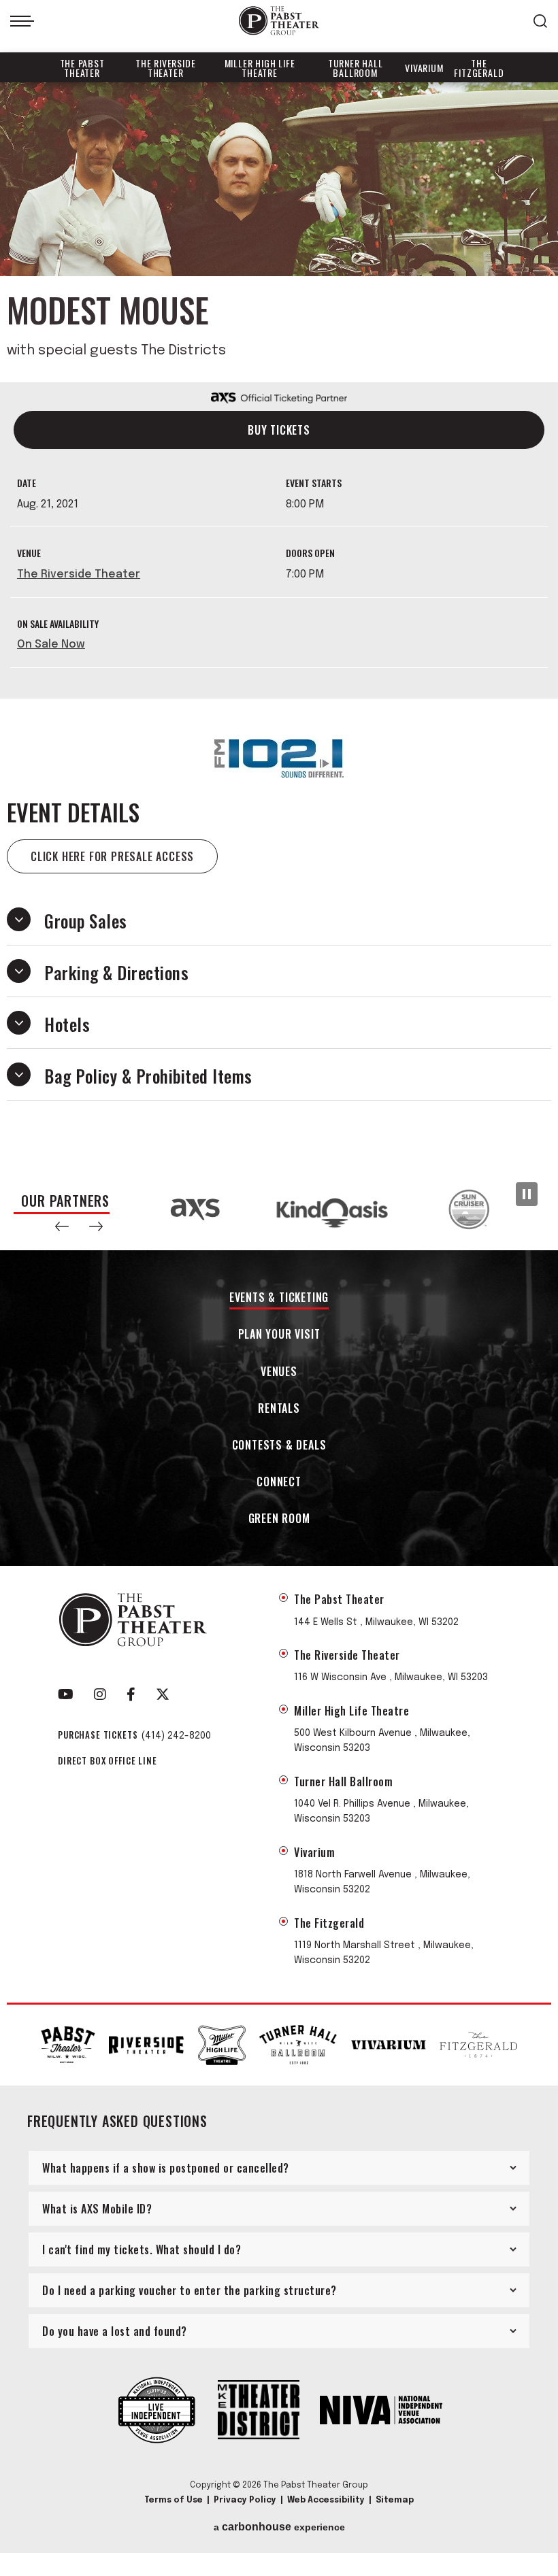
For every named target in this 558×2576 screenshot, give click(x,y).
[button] (62, 1226)
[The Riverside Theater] (146, 2045)
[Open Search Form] (540, 21)
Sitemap (395, 2500)
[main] (279, 625)
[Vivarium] (389, 2045)
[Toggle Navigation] (22, 21)
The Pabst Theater (82, 68)
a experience (279, 2527)
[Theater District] (259, 2411)
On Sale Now (51, 645)
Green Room (279, 1519)
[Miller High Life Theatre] (222, 2045)
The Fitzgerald (479, 68)
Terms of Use (174, 2500)
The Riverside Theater (165, 68)
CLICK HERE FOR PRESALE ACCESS (112, 856)
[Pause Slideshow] (527, 1194)
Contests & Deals (279, 1446)
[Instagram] (100, 1694)
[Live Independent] (157, 2411)
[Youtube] (66, 1694)
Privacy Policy (245, 2500)
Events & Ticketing (279, 1298)
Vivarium (424, 68)
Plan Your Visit (279, 1335)
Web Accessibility (326, 2500)
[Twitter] (163, 1694)
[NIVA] (381, 2411)
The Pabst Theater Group (279, 21)
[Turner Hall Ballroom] (298, 2045)
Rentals (279, 1409)
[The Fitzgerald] (478, 2045)
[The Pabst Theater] (68, 2044)
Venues (279, 1372)
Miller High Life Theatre (260, 68)
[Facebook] (131, 1694)
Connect (279, 1483)
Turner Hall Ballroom (356, 68)
